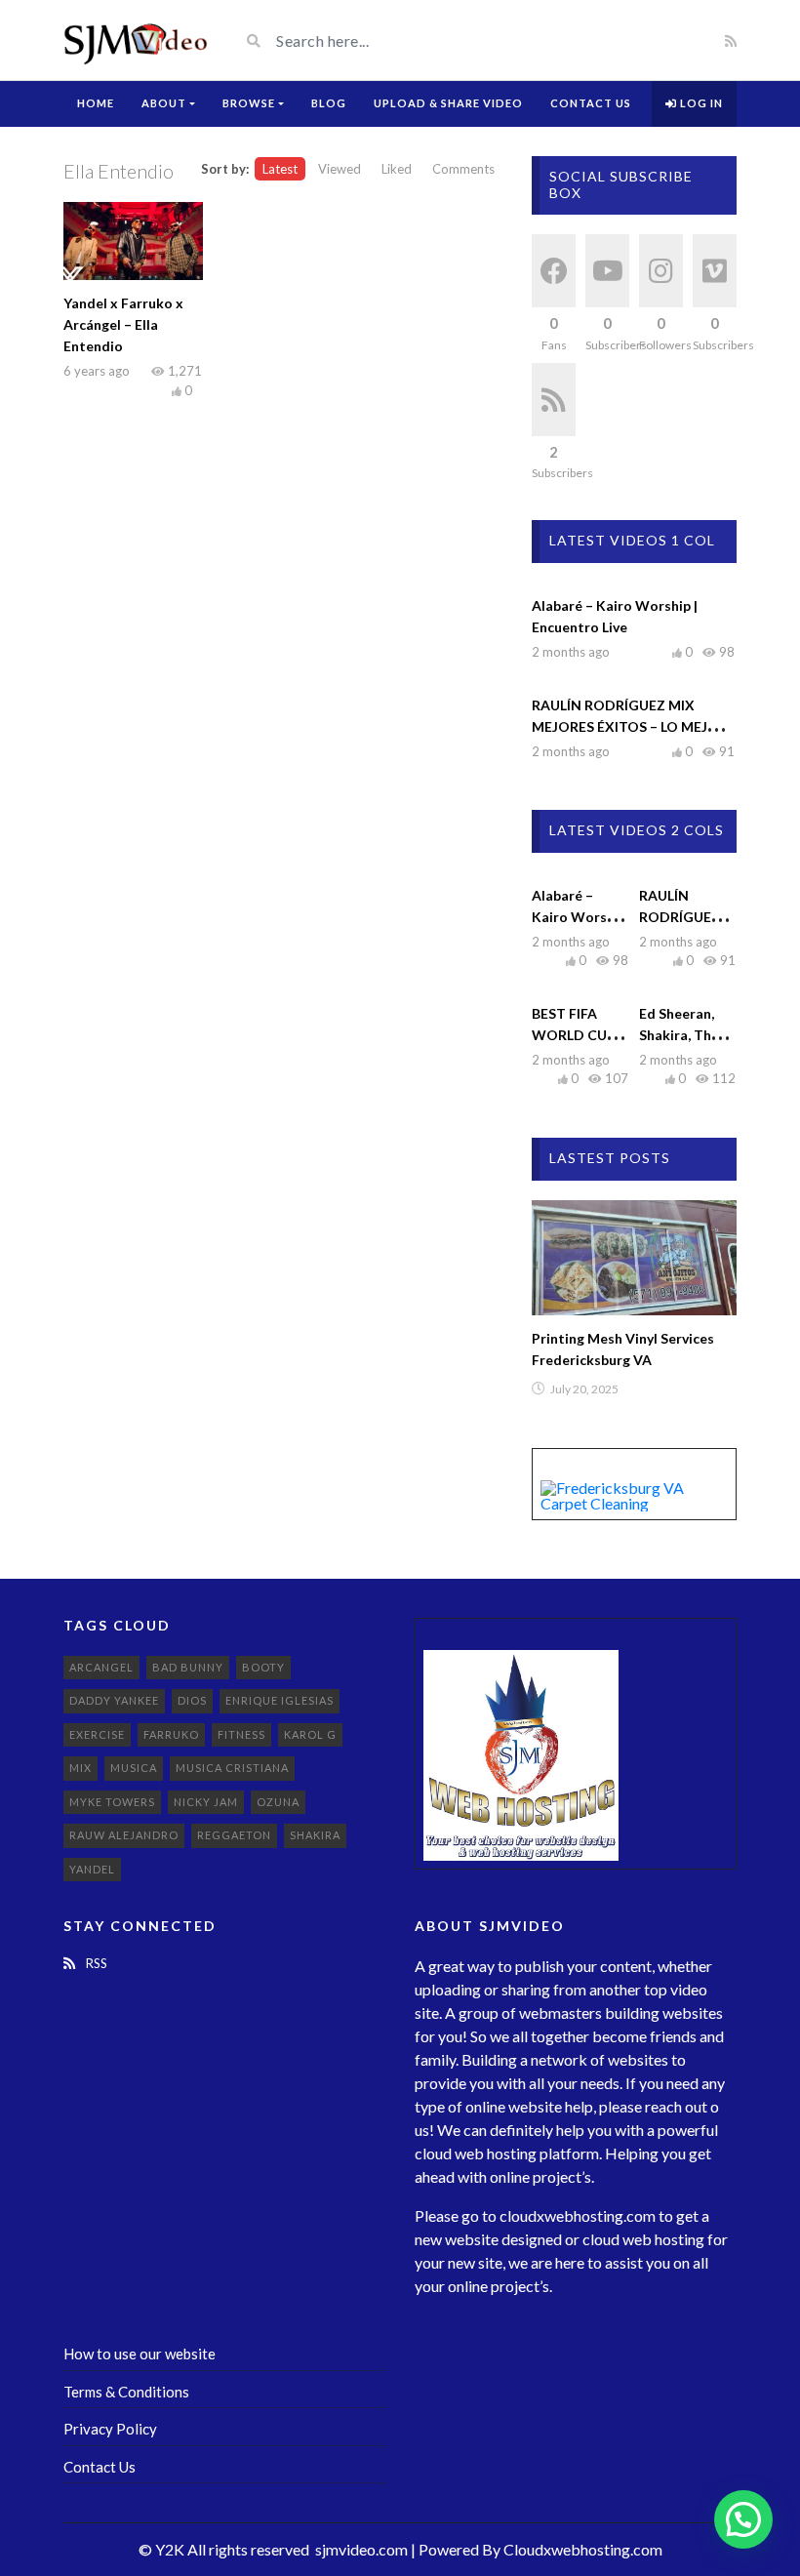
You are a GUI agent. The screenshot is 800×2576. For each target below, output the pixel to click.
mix (80, 1768)
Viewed (340, 169)
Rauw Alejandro (124, 1835)
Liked (397, 169)
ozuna (278, 1802)
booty (263, 1667)
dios (192, 1700)
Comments (463, 169)
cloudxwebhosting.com (578, 2215)
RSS (95, 1963)
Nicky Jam (206, 1802)
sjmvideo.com (361, 2549)
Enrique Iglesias (280, 1700)
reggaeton (234, 1835)
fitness (241, 1734)
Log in (700, 103)
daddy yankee (114, 1700)
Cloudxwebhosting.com (583, 2549)
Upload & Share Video (448, 103)
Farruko (171, 1734)
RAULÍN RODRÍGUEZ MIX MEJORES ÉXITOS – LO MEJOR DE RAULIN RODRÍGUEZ (630, 726)
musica (134, 1768)
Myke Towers (112, 1802)
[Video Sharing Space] (137, 40)
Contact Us (591, 103)
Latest (280, 169)
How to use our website (140, 2354)
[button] (743, 2519)
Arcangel (101, 1667)
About (164, 103)
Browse (249, 103)
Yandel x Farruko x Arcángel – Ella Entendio (123, 324)
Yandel (92, 1869)
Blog (329, 103)
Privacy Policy (110, 2429)
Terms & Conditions (126, 2392)
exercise (97, 1734)
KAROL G (310, 1734)
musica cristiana (232, 1768)
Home (96, 103)
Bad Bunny (188, 1667)
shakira (315, 1835)
